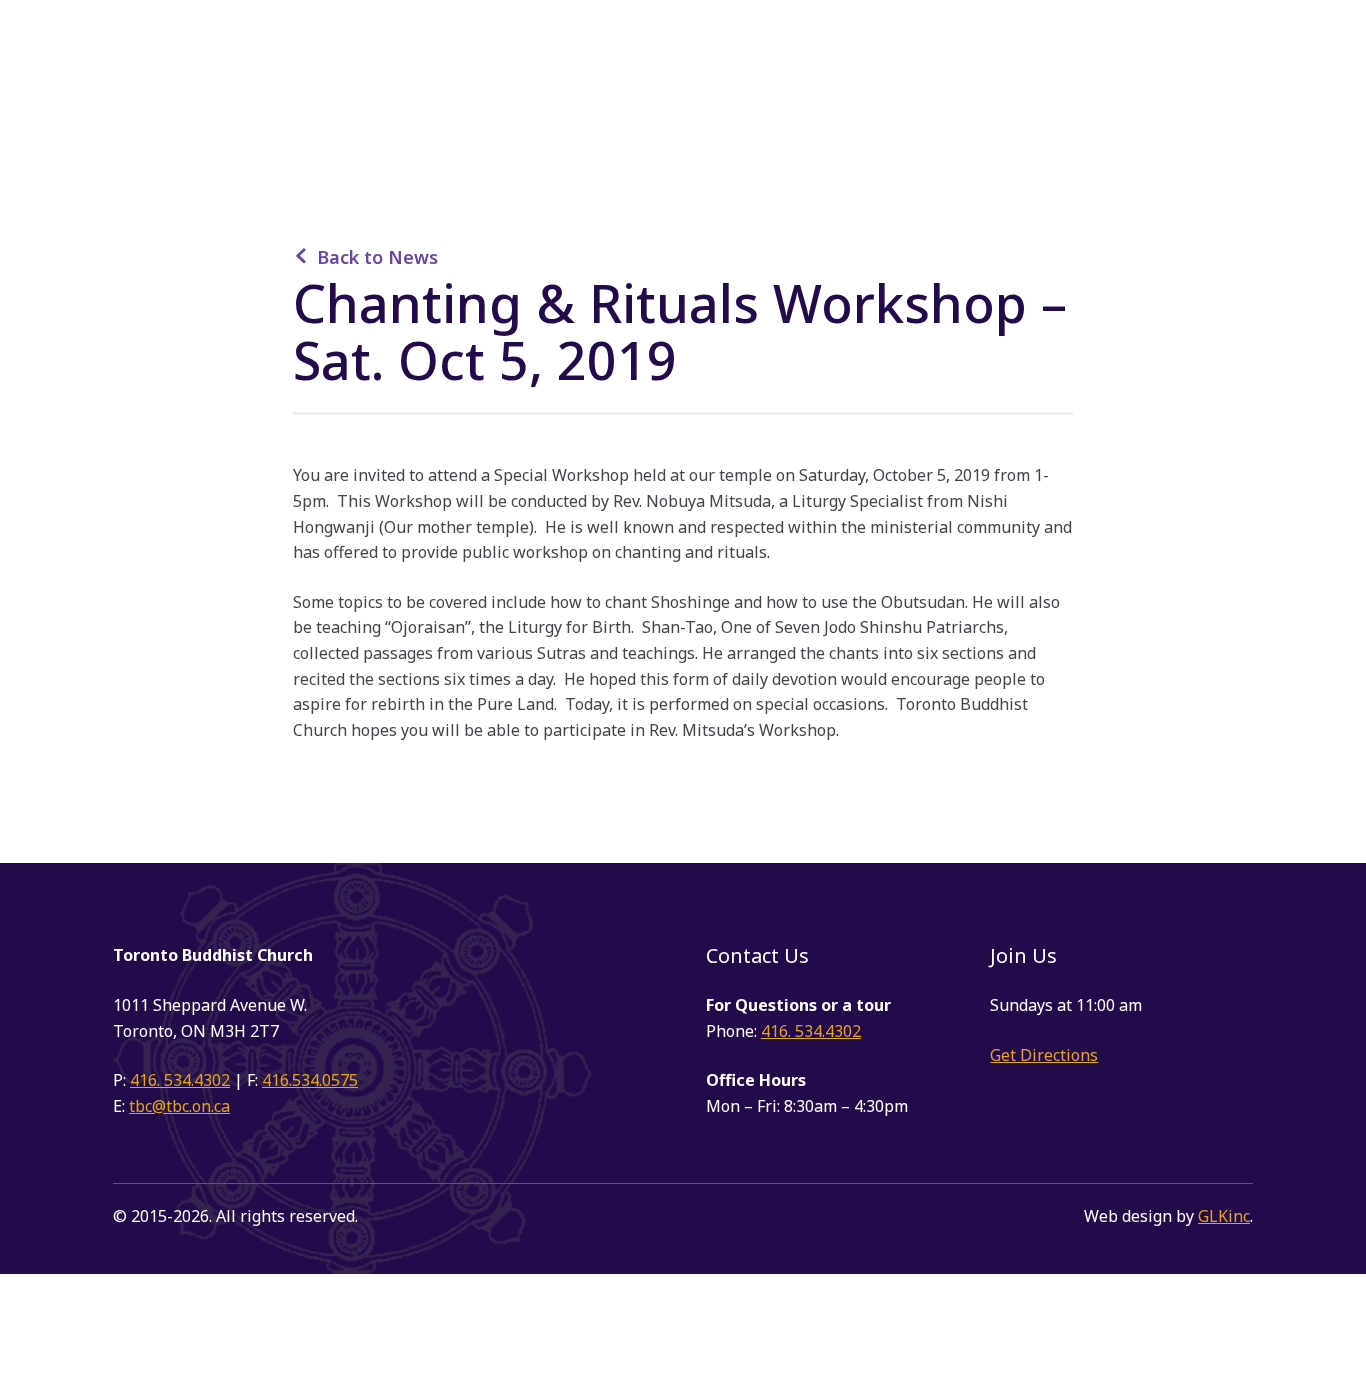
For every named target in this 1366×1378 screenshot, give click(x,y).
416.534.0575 (310, 1080)
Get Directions (1044, 1055)
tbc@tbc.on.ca (179, 1106)
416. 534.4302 (180, 1080)
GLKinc (1224, 1216)
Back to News (377, 257)
